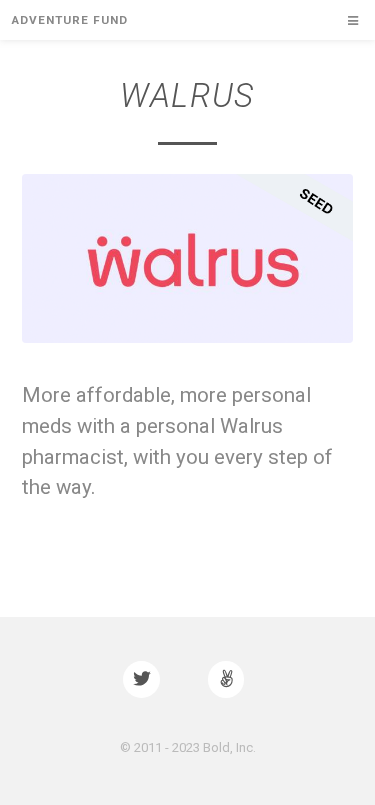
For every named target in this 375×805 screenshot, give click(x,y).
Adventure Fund (69, 20)
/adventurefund (230, 679)
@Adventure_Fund (145, 679)
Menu (345, 21)
